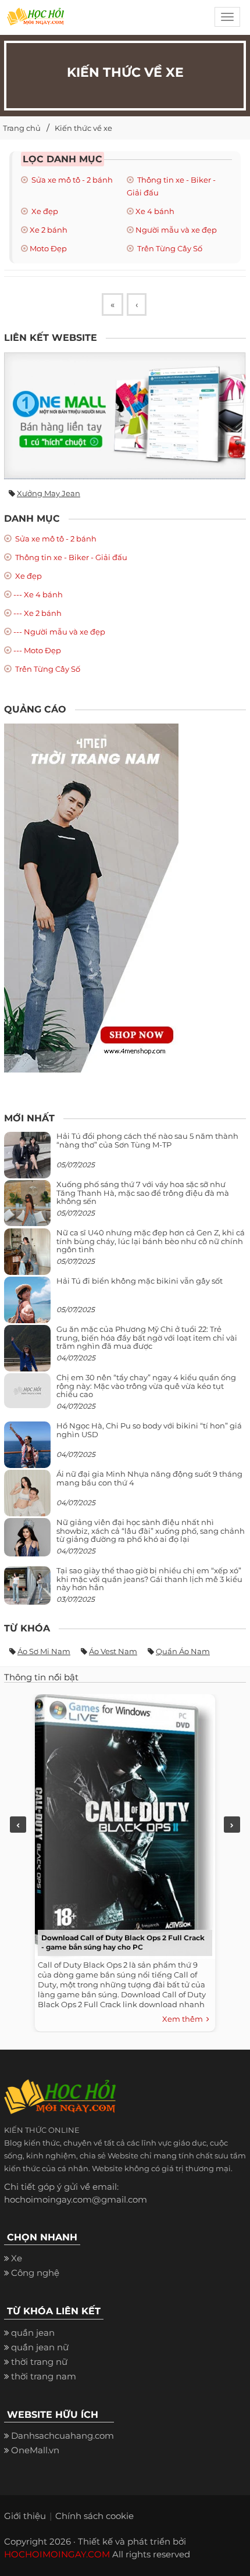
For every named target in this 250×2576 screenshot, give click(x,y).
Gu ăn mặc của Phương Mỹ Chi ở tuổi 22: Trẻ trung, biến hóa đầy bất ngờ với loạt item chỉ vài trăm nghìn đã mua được (147, 1337)
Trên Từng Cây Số (169, 248)
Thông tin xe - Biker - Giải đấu (70, 557)
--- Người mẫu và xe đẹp (59, 632)
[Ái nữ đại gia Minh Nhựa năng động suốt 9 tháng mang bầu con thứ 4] (27, 1500)
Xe (17, 2258)
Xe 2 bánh (49, 230)
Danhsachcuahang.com (63, 2436)
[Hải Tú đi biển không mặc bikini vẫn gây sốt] (27, 1305)
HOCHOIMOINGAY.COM (57, 2554)
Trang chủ (22, 128)
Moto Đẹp (48, 248)
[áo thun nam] (91, 897)
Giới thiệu (25, 2516)
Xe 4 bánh (155, 211)
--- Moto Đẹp (37, 650)
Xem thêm (184, 2019)
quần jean (33, 2333)
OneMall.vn (35, 2450)
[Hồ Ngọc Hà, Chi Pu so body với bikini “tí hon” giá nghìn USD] (27, 1450)
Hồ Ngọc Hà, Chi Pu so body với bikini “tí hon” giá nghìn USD (149, 1430)
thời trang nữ (39, 2362)
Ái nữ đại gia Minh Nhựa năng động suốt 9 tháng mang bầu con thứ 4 (149, 1478)
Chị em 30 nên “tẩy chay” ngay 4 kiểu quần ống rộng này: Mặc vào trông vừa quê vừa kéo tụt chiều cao (146, 1386)
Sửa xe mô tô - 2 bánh (71, 180)
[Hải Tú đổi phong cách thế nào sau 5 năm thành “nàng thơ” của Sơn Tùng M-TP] (27, 1160)
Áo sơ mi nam (44, 1651)
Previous (18, 1825)
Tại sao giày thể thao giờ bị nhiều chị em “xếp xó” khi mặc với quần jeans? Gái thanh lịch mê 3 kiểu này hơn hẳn (149, 1579)
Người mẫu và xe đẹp (176, 230)
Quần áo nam (183, 1651)
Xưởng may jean (49, 493)
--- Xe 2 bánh (37, 613)
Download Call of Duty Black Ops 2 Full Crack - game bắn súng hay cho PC (123, 1942)
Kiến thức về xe (83, 128)
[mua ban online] (125, 416)
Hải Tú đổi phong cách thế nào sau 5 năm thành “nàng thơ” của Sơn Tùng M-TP (147, 1140)
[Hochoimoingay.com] (35, 20)
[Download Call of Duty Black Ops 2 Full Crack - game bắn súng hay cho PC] (122, 1824)
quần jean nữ (40, 2347)
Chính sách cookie (94, 2516)
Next (232, 1825)
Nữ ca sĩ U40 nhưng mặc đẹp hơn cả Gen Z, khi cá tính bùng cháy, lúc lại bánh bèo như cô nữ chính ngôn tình (151, 1241)
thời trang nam (44, 2376)
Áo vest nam (113, 1651)
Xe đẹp (44, 211)
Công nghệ (35, 2273)
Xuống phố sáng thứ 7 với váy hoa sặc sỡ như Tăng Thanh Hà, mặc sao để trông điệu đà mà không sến (143, 1193)
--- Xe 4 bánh (38, 594)
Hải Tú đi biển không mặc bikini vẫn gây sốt (140, 1281)
